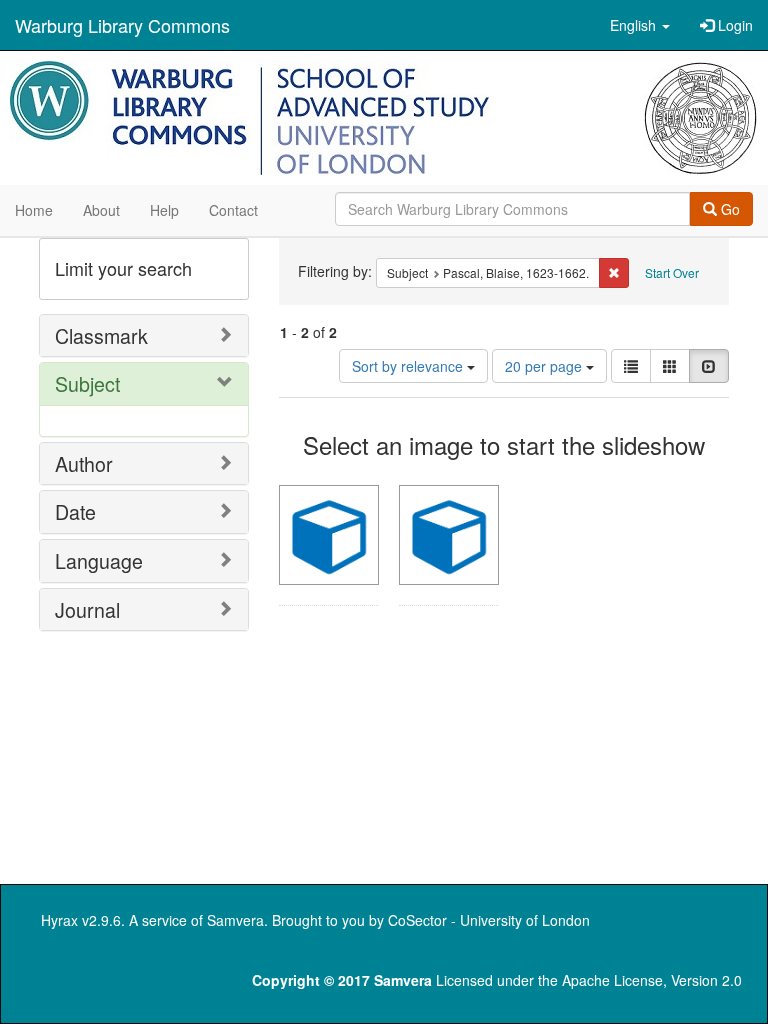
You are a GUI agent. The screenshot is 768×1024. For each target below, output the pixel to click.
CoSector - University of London (489, 920)
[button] (640, 25)
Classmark (101, 335)
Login (733, 25)
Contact (233, 210)
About (101, 210)
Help (164, 210)
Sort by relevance (409, 366)
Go (728, 209)
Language (99, 560)
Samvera (235, 920)
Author (84, 463)
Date (75, 511)
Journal (87, 609)
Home (34, 210)
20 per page (545, 366)
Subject (87, 383)
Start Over (672, 272)
